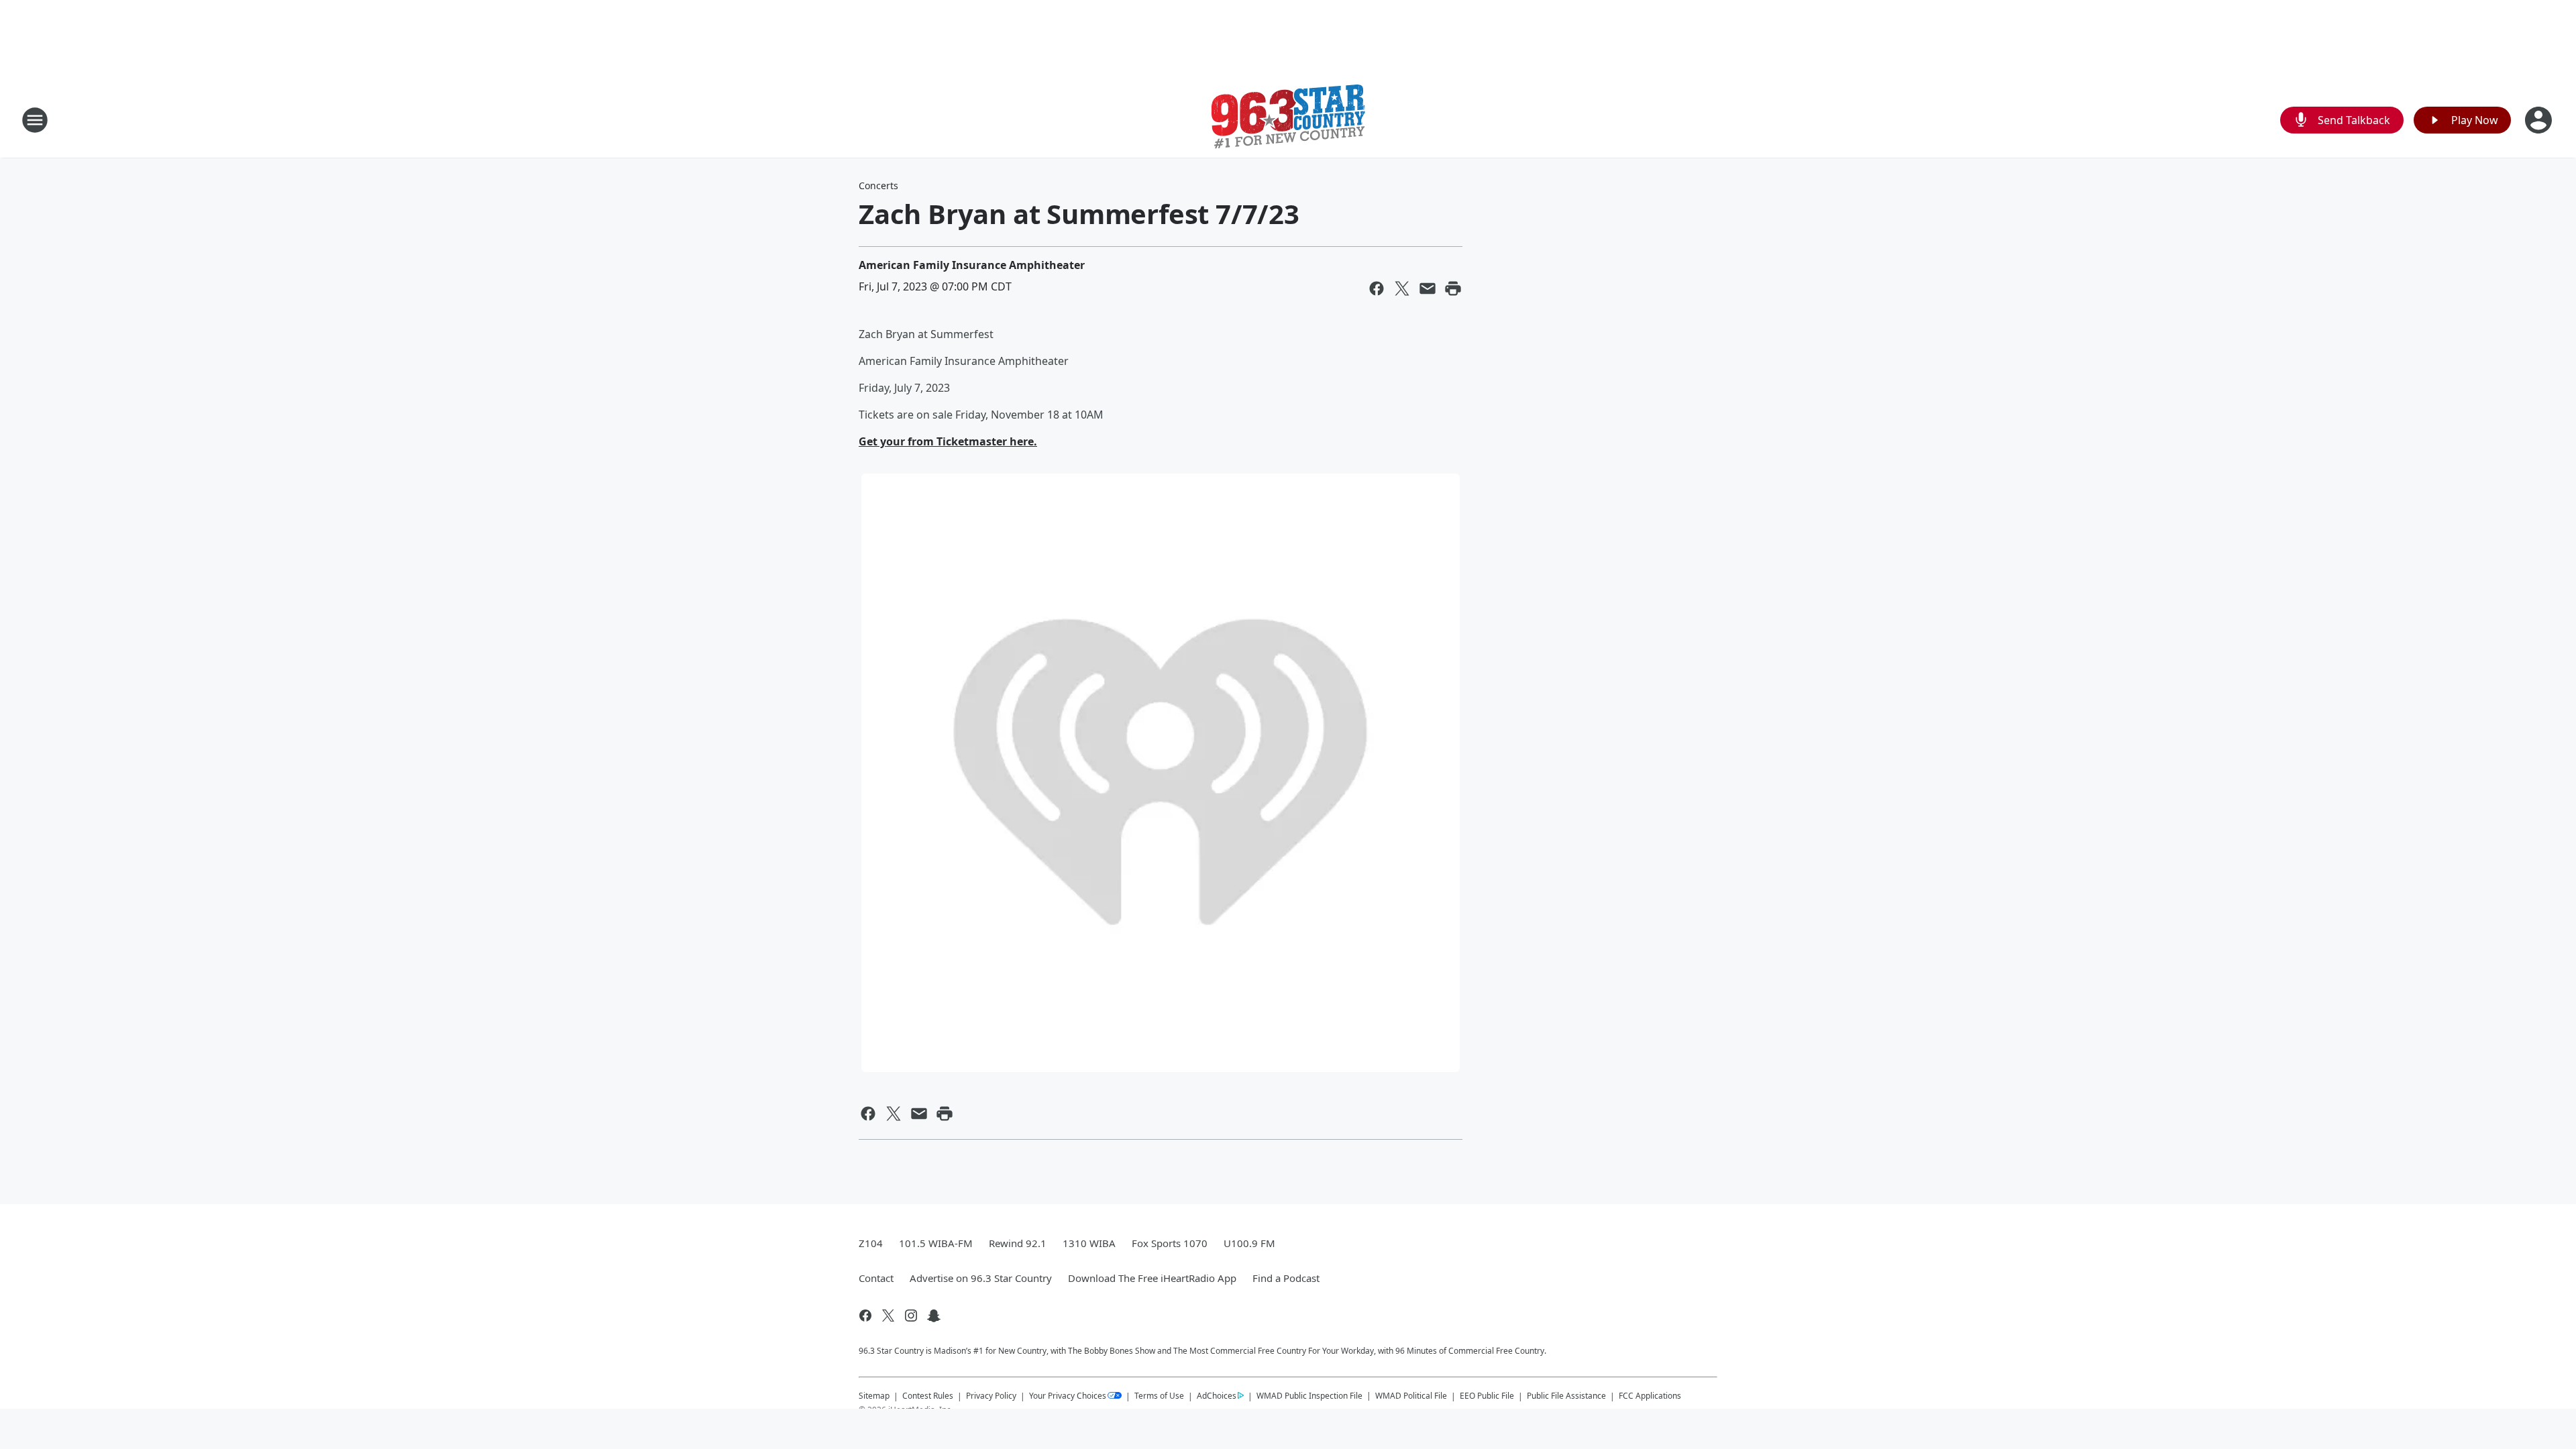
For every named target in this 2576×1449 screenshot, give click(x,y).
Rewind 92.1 (1018, 1243)
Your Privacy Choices (1068, 1396)
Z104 (871, 1243)
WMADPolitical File (1411, 1396)
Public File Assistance (1566, 1396)
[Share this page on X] (1402, 288)
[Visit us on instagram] (911, 1316)
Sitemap (874, 1396)
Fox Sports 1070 (1170, 1243)
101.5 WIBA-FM (936, 1243)
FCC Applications (1650, 1395)
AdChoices (1217, 1396)
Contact (876, 1278)
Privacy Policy (991, 1396)
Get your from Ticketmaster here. (948, 441)
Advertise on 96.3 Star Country (981, 1278)
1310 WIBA (1089, 1243)
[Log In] (2540, 120)
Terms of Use (1159, 1396)
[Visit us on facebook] (865, 1316)
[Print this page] (1453, 288)
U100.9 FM (1249, 1243)
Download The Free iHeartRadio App (1152, 1278)
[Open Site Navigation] (35, 120)
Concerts (878, 185)
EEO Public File (1487, 1396)
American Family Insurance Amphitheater (972, 265)
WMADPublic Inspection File (1309, 1395)
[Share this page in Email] (1428, 288)
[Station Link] (1288, 120)
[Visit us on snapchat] (934, 1316)
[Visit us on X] (888, 1316)
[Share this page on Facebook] (1377, 288)
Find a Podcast (1286, 1278)
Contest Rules (928, 1396)
